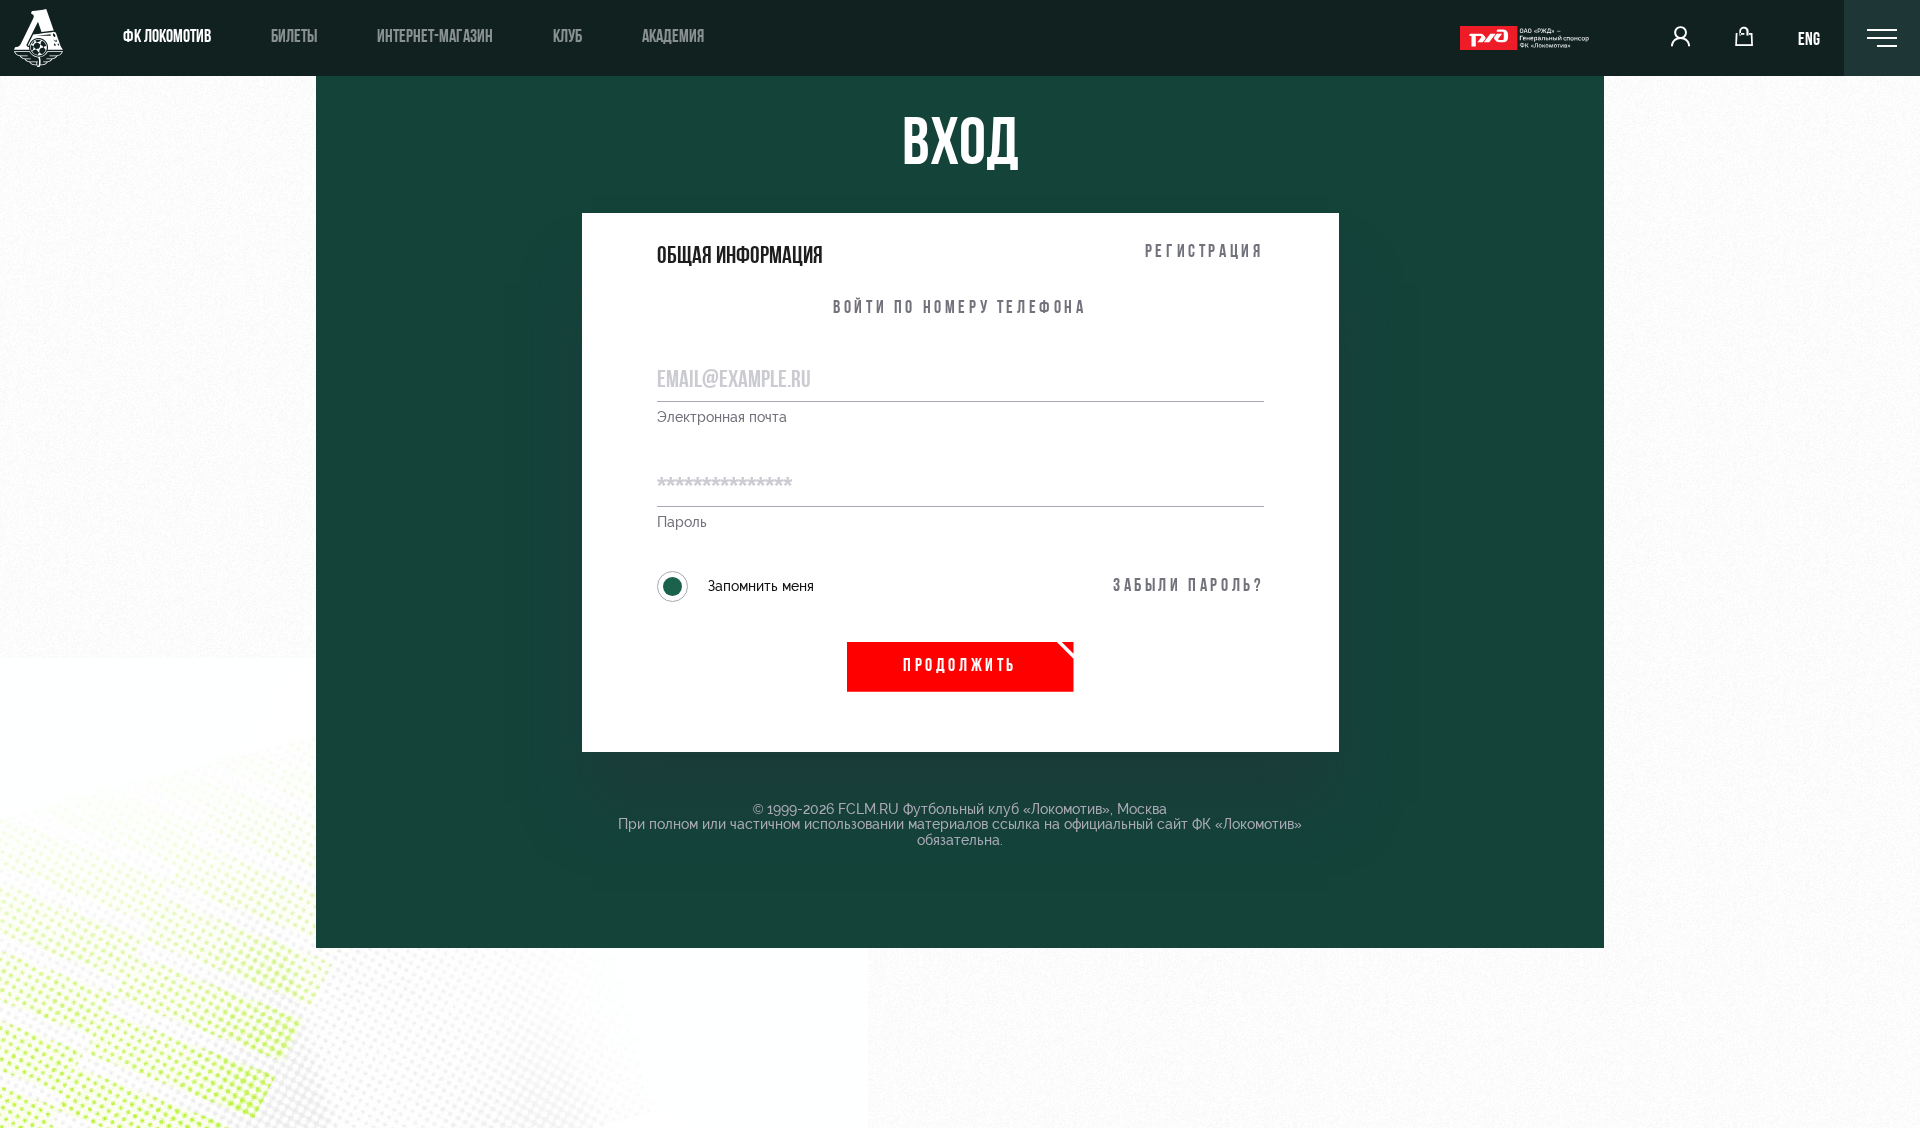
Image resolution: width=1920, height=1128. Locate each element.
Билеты (294, 38)
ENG (1809, 41)
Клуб (567, 38)
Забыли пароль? (1188, 587)
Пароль (682, 522)
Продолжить (960, 667)
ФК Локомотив (167, 38)
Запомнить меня (761, 586)
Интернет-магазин (435, 38)
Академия (673, 38)
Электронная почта (722, 417)
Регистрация (1204, 253)
